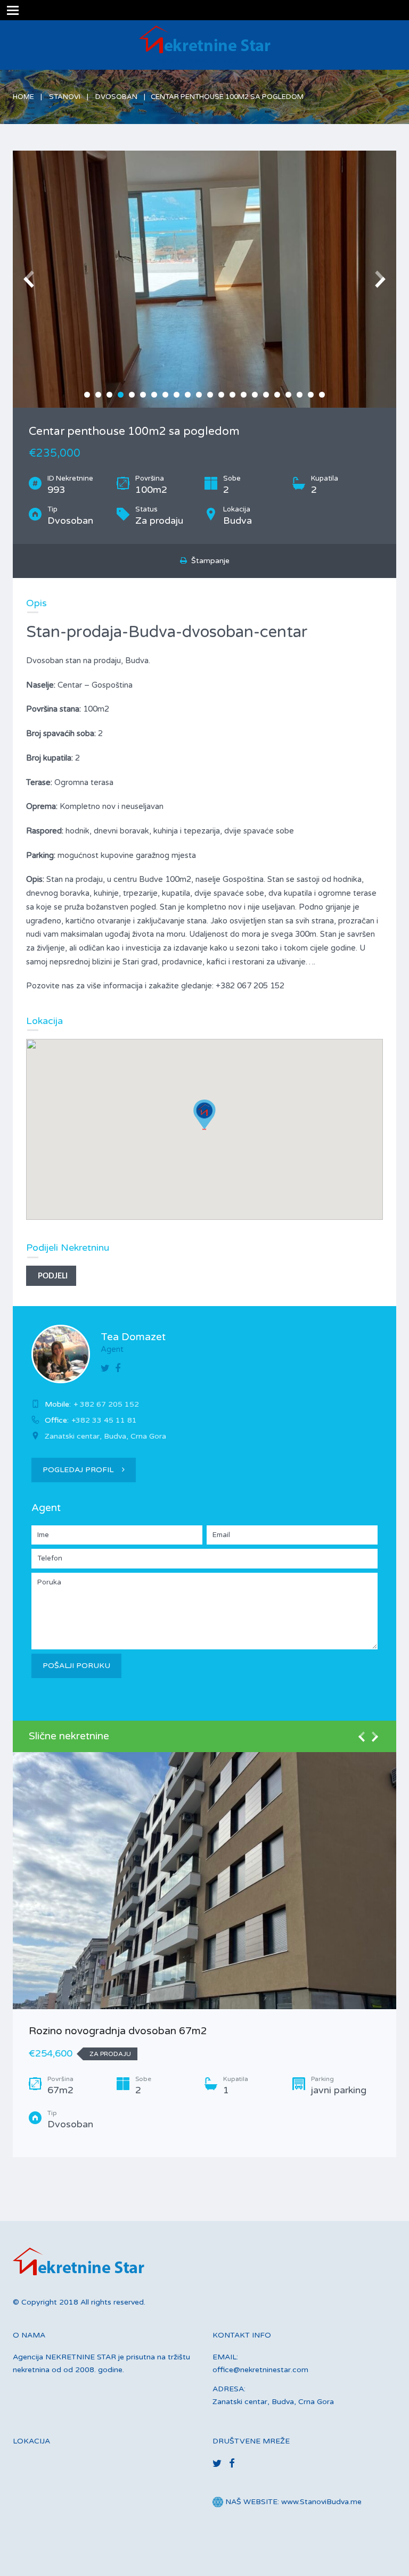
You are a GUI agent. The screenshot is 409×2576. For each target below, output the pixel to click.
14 (232, 395)
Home (23, 97)
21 (311, 395)
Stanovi (65, 97)
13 (221, 395)
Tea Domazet (133, 1337)
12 (210, 395)
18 (277, 395)
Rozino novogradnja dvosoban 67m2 (118, 2031)
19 (288, 395)
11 (199, 395)
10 (188, 395)
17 (266, 395)
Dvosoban (116, 97)
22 (322, 395)
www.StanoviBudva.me (321, 2502)
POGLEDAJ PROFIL (78, 1470)
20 (300, 395)
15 (244, 395)
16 (255, 395)
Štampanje (208, 561)
